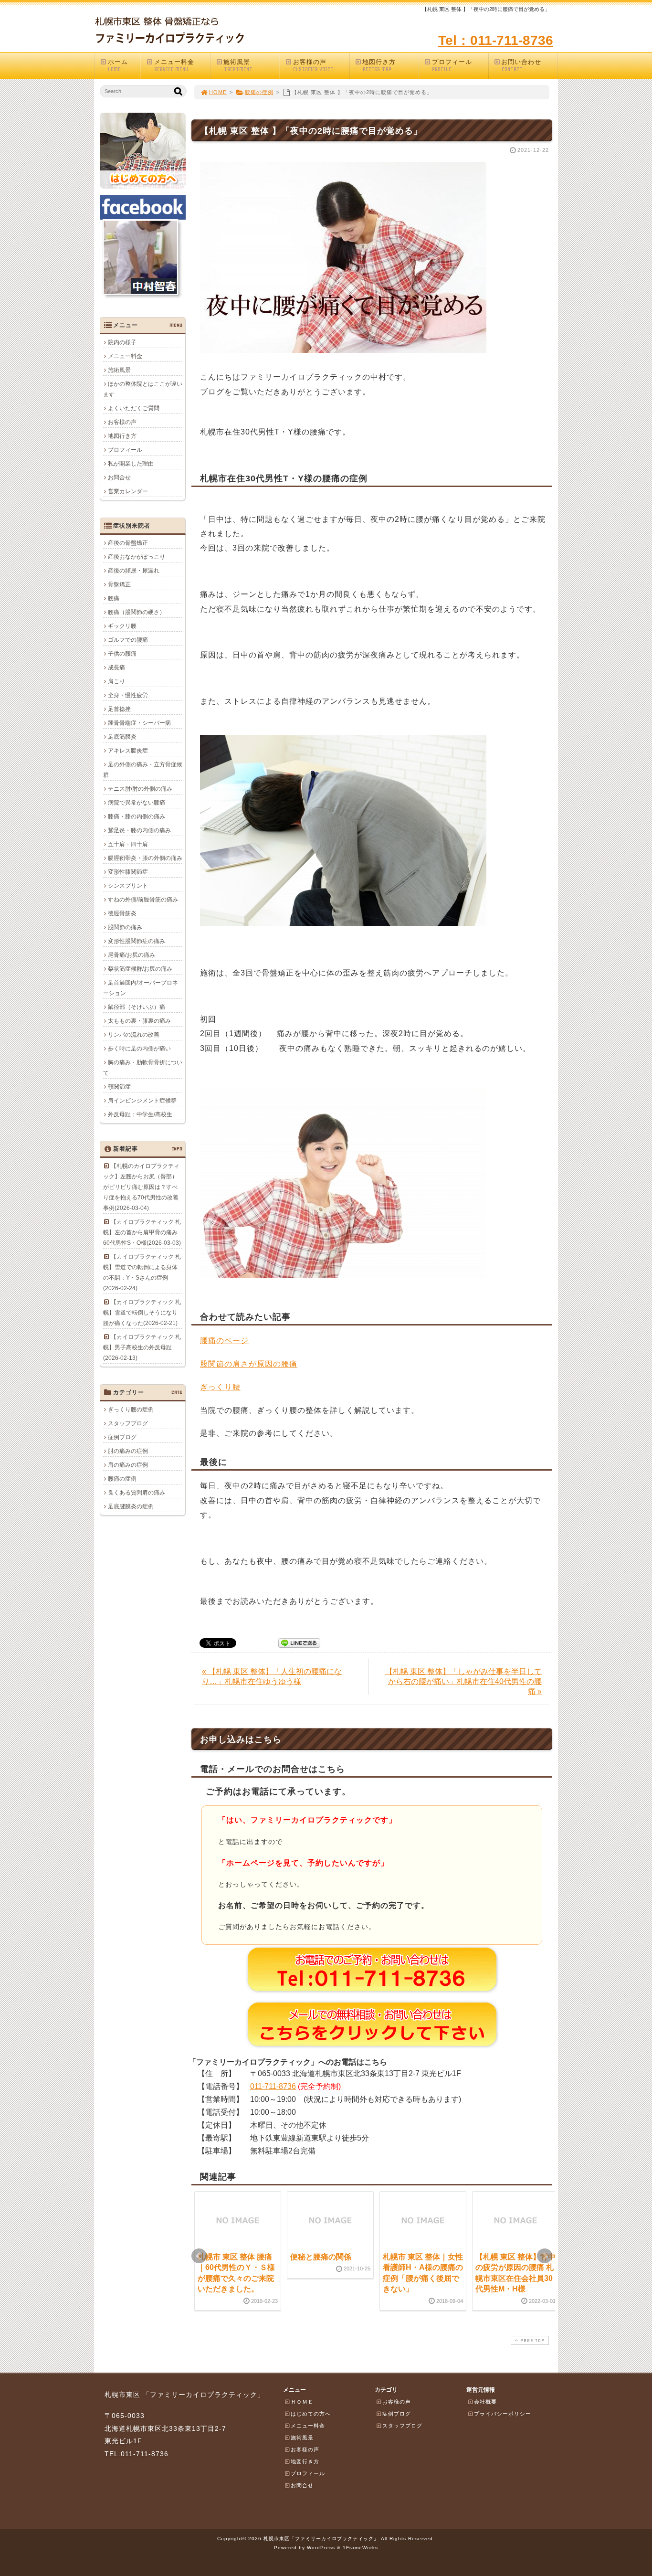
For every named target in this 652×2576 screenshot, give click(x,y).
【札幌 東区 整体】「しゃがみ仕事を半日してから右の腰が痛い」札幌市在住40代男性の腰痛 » (463, 1681)
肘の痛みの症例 (128, 1451)
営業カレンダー (128, 491)
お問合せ (119, 477)
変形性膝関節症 (128, 872)
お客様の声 (313, 65)
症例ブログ (122, 1437)
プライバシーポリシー (503, 2414)
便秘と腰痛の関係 (321, 2257)
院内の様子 (122, 342)
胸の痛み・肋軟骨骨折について (143, 1068)
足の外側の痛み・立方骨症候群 (143, 770)
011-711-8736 (273, 2086)
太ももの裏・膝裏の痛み (139, 1021)
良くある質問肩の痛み (137, 1493)
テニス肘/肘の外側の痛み (140, 789)
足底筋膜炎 (122, 737)
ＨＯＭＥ (302, 2402)
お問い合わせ (521, 65)
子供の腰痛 (122, 654)
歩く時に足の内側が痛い (139, 1049)
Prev (199, 2256)
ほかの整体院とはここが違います (143, 389)
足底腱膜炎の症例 (131, 1506)
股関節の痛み (125, 927)
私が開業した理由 (131, 464)
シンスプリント (128, 886)
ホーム (118, 65)
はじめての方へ (311, 2414)
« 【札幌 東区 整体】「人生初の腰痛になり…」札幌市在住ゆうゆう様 (272, 1676)
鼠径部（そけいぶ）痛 (137, 1007)
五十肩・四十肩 (128, 844)
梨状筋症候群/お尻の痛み (140, 969)
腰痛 (114, 598)
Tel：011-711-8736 (496, 40)
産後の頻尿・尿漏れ (134, 571)
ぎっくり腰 (220, 1387)
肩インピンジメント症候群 (142, 1101)
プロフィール (452, 65)
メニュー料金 (174, 65)
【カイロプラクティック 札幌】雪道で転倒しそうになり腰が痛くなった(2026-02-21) (142, 1313)
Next (545, 2256)
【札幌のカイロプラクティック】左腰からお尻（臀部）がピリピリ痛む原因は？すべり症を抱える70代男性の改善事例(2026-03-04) (141, 1187)
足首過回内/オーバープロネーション (141, 988)
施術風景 (238, 65)
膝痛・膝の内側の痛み (137, 816)
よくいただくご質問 (134, 408)
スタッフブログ (128, 1423)
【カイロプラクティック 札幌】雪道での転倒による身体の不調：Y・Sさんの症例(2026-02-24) (142, 1272)
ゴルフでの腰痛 (128, 640)
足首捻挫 (119, 709)
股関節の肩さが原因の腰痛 (249, 1364)
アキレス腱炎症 (128, 751)
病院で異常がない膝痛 (137, 803)
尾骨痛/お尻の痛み (131, 955)
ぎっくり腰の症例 (131, 1410)
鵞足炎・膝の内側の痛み (139, 830)
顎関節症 (119, 1087)
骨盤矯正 (119, 584)
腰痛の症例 (259, 92)
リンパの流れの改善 (134, 1035)
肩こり (116, 681)
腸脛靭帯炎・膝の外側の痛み (145, 858)
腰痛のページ (224, 1341)
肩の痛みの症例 (128, 1465)
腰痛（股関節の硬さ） (137, 612)
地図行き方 (379, 65)
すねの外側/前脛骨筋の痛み (143, 900)
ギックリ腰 (122, 626)
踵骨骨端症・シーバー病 (139, 723)
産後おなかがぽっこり (137, 557)
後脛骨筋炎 (122, 913)
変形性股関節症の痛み (137, 941)
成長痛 (116, 668)
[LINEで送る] (299, 1642)
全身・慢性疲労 (128, 695)
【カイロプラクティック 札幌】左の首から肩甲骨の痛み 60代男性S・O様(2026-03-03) (142, 1232)
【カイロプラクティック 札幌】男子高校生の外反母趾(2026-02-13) (142, 1347)
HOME (218, 92)
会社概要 (485, 2402)
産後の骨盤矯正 (128, 543)
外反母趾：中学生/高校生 (140, 1114)
